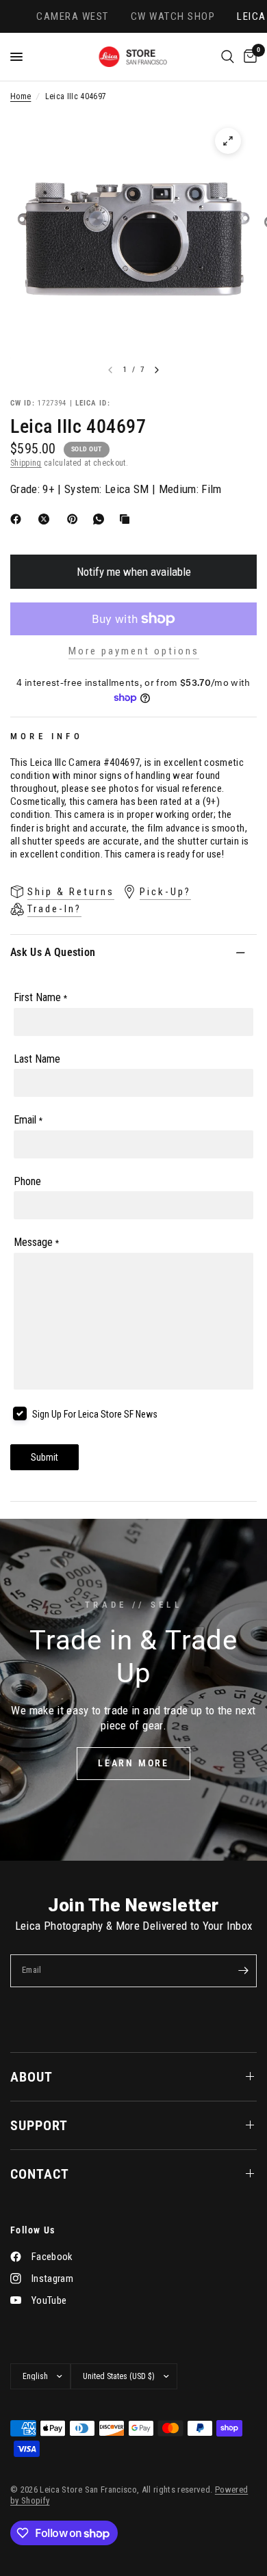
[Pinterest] (75, 519)
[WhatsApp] (101, 519)
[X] (47, 519)
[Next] (157, 370)
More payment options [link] (134, 651)
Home (21, 96)
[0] (248, 57)
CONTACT (40, 2174)
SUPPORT (39, 2125)
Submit (44, 1457)
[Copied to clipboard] (127, 519)
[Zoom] (228, 141)
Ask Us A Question (53, 952)
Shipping (26, 463)
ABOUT (31, 2077)
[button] (133, 1764)
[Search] (228, 57)
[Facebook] (18, 519)
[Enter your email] (243, 1971)
